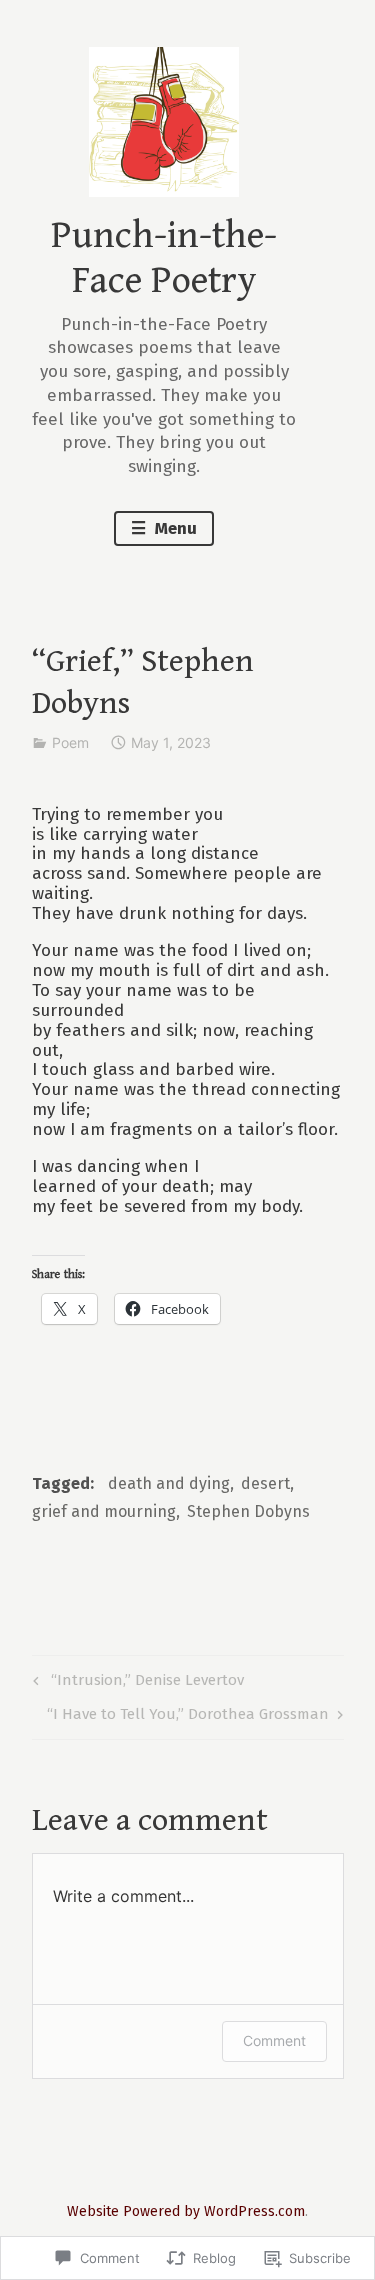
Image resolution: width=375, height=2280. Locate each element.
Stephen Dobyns (248, 1511)
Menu (174, 528)
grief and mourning (104, 1511)
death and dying (169, 1483)
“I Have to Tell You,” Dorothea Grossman (188, 1717)
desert (265, 1483)
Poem (70, 742)
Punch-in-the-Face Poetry (164, 259)
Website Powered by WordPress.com (186, 2211)
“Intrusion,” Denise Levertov (135, 1683)
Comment (274, 2040)
